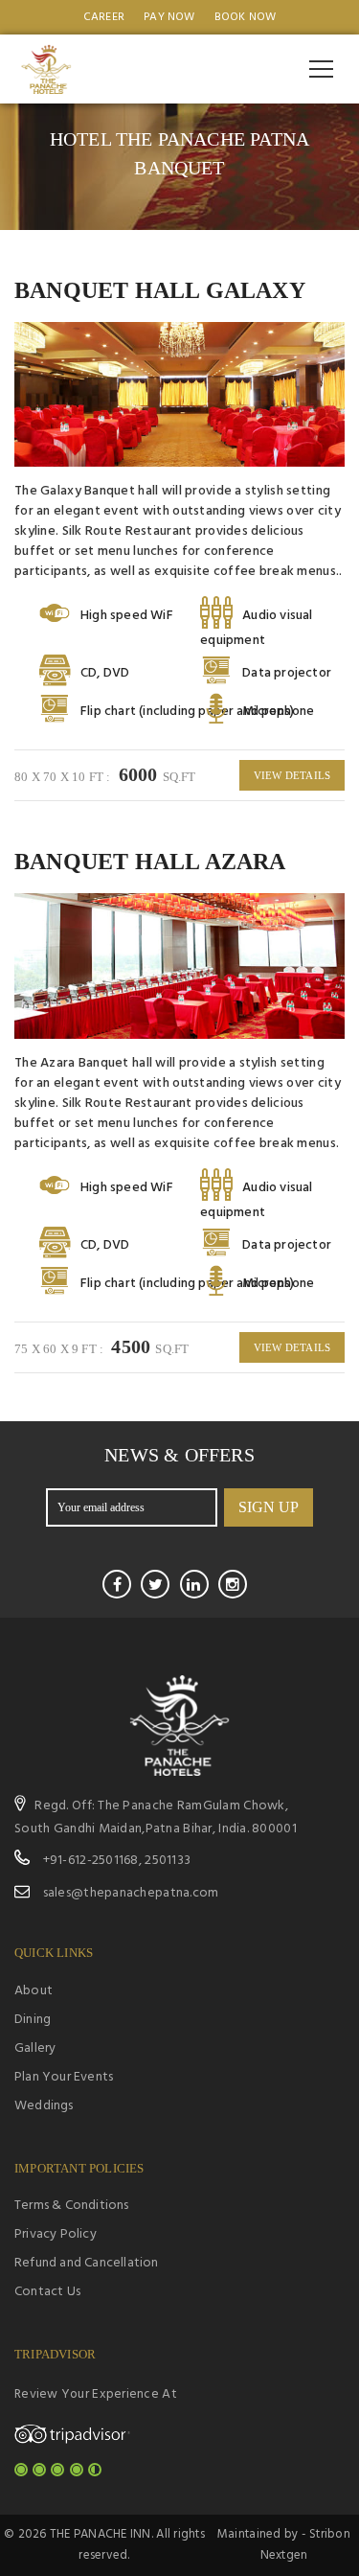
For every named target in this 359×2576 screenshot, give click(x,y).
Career (104, 17)
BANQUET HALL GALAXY (160, 290)
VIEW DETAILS (292, 775)
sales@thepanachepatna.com (131, 1893)
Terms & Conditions (72, 2206)
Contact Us (47, 2292)
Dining (33, 2020)
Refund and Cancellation (87, 2263)
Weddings (44, 2106)
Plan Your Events (64, 2077)
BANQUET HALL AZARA (150, 862)
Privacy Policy (56, 2234)
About (34, 1991)
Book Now (246, 17)
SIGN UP (269, 1507)
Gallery (35, 2048)
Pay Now (169, 17)
